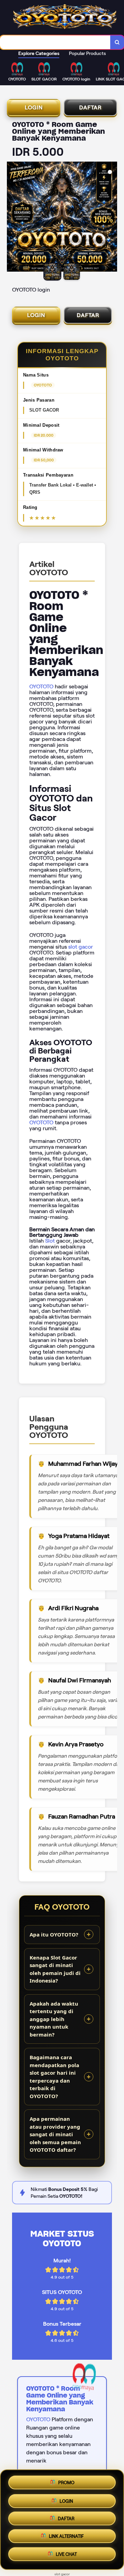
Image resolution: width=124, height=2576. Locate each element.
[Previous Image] (12, 218)
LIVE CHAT (66, 2557)
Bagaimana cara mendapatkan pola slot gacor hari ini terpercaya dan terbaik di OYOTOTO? (54, 2077)
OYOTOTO (41, 686)
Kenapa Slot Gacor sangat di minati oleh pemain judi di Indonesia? (55, 1969)
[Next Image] (112, 218)
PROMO (66, 2481)
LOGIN (34, 107)
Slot (50, 1241)
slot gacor (81, 947)
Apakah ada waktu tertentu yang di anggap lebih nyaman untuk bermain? (54, 2019)
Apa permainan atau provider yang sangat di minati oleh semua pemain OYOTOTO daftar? (55, 2134)
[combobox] (55, 42)
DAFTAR (90, 107)
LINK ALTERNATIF (66, 2538)
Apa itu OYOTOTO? (54, 1934)
